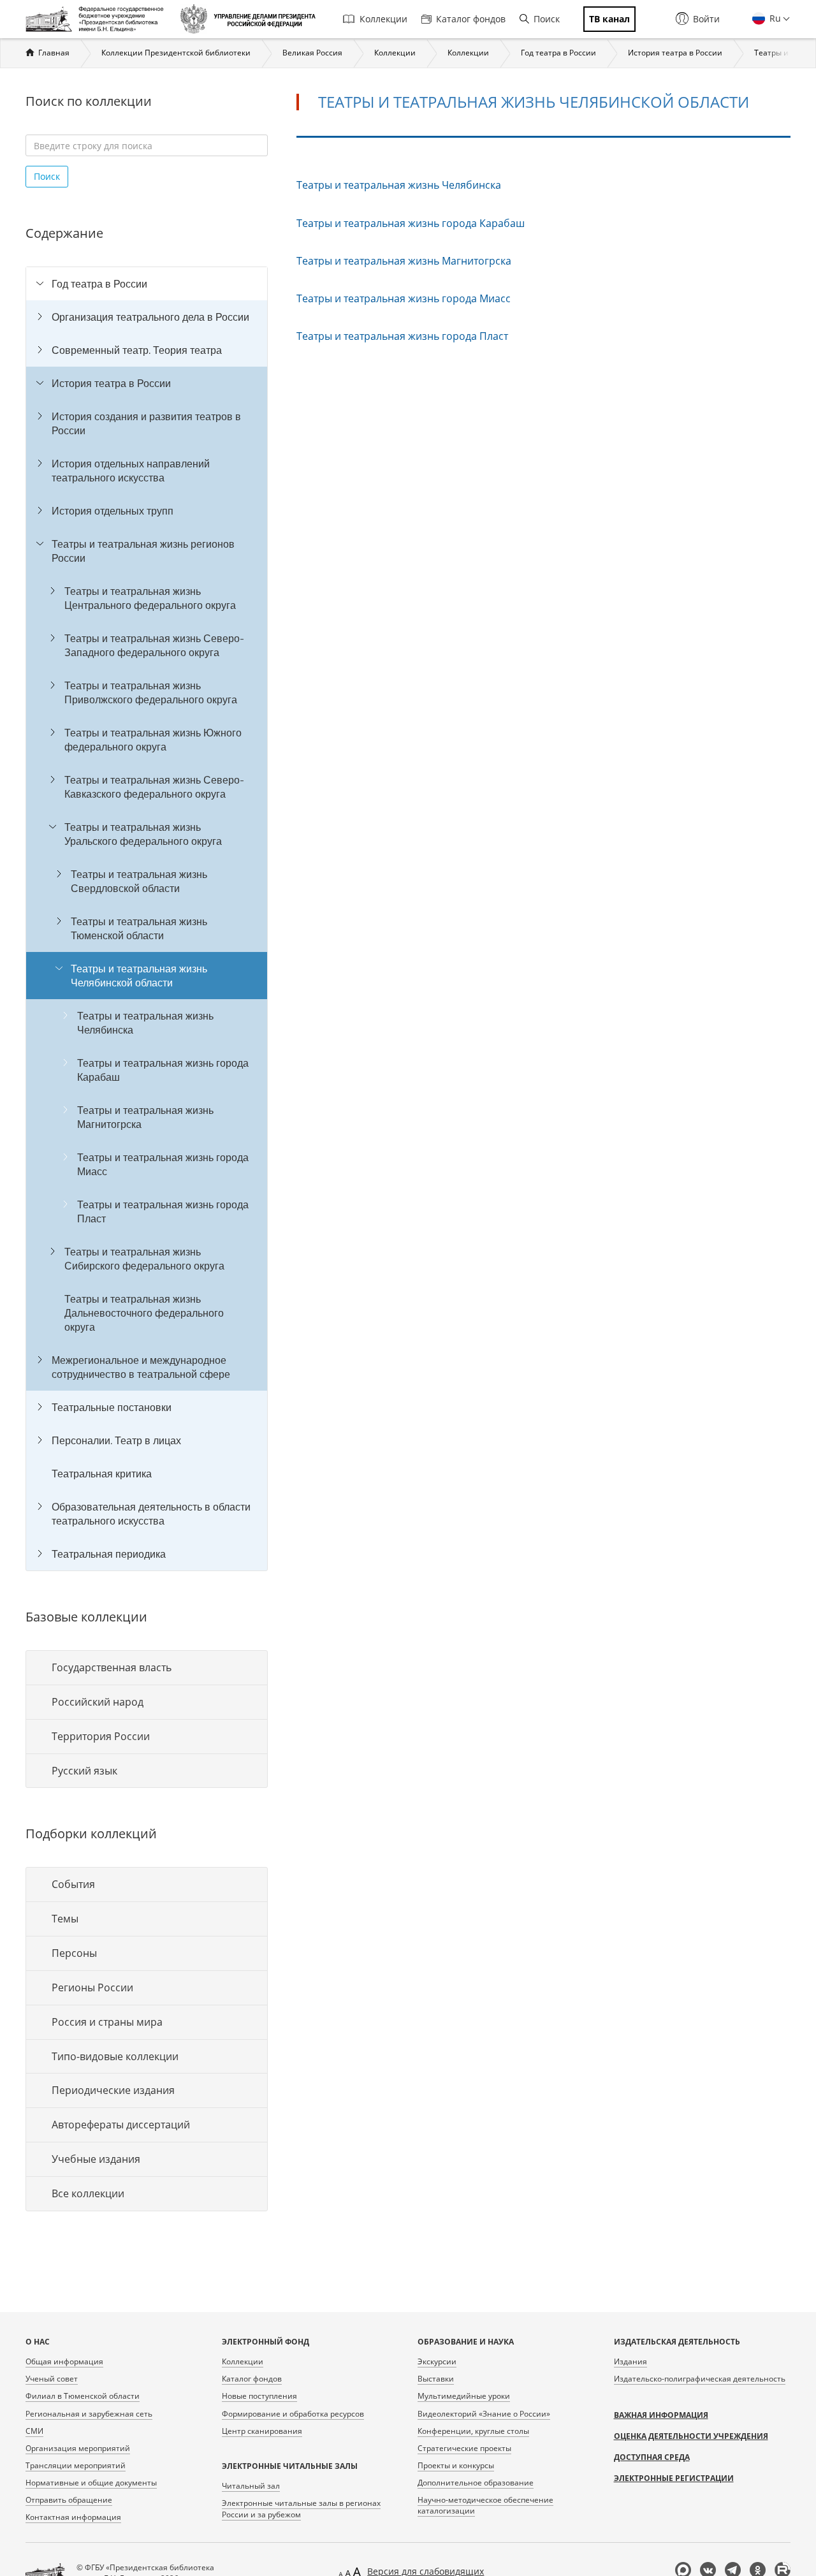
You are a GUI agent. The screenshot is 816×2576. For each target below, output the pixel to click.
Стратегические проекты (464, 2448)
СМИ (34, 2431)
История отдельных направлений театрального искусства (131, 471)
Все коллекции (88, 2193)
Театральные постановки (112, 1407)
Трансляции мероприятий (76, 2465)
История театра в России (675, 53)
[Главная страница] (98, 19)
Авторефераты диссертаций (121, 2125)
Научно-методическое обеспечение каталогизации (485, 2505)
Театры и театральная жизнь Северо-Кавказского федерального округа (154, 787)
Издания (630, 2361)
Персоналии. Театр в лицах (116, 1440)
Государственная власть (112, 1667)
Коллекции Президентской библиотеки (176, 53)
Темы (65, 1919)
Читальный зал (251, 2486)
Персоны (74, 1953)
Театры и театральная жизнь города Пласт (163, 1211)
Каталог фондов (471, 19)
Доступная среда (652, 2457)
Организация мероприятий (78, 2448)
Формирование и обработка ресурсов (293, 2414)
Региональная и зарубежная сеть (89, 2414)
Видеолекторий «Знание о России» (484, 2414)
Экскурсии (437, 2361)
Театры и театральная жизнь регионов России (143, 551)
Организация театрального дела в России (150, 317)
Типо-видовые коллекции (115, 2056)
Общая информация (64, 2361)
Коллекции (383, 19)
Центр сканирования (262, 2431)
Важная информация (661, 2415)
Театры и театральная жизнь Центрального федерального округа (150, 598)
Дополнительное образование (476, 2483)
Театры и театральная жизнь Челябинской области (139, 976)
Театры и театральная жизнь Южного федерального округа (153, 740)
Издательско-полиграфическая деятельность (700, 2379)
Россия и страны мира (107, 2022)
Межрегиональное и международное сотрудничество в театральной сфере (141, 1367)
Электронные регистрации (674, 2478)
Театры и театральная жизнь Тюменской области (139, 928)
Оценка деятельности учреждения (691, 2436)
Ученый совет (52, 2379)
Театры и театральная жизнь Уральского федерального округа (143, 834)
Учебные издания (96, 2159)
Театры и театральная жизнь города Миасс (163, 1164)
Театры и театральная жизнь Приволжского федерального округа (151, 692)
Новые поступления (259, 2396)
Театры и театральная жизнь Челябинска (145, 1023)
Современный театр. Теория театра (137, 350)
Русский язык (84, 1771)
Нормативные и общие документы (91, 2483)
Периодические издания (113, 2090)
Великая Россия (312, 53)
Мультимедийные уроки (464, 2396)
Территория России (101, 1736)
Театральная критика (102, 1474)
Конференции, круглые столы (473, 2431)
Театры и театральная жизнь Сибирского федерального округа (144, 1259)
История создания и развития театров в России (146, 423)
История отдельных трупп (113, 511)
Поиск (547, 19)
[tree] (147, 919)
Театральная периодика (109, 1554)
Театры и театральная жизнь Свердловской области (139, 881)
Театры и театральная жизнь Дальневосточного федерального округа (144, 1313)
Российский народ (98, 1702)
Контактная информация (73, 2517)
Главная (54, 53)
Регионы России (92, 1987)
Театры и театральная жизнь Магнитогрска (145, 1117)
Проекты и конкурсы (456, 2465)
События (73, 1884)
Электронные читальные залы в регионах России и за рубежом (301, 2508)
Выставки (436, 2379)
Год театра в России (558, 53)
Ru (774, 18)
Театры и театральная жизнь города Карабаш (163, 1070)
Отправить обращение (69, 2500)
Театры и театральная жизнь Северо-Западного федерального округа (154, 645)
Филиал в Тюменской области (83, 2396)
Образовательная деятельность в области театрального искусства (151, 1514)
